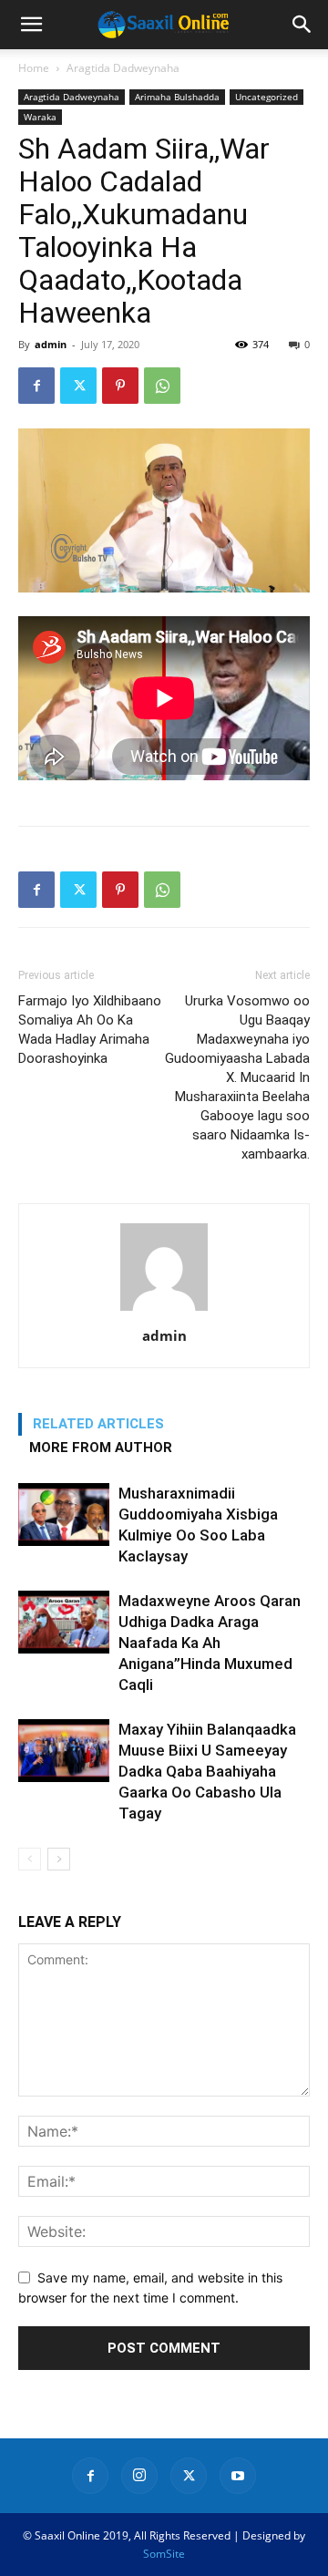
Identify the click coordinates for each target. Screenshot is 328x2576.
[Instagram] (139, 2476)
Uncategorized (266, 97)
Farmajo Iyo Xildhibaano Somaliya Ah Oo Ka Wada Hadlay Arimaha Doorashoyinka (90, 1030)
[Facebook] (36, 386)
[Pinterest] (120, 386)
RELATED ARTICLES (98, 1424)
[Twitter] (78, 386)
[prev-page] (30, 1859)
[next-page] (59, 1859)
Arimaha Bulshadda (177, 97)
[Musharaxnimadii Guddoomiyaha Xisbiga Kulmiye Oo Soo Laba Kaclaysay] (64, 1515)
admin (51, 344)
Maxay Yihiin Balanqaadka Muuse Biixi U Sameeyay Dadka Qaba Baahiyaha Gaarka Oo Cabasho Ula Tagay (207, 1771)
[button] (31, 25)
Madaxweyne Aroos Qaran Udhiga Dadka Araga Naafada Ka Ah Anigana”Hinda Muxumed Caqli (210, 1643)
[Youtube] (238, 2476)
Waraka (40, 117)
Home (34, 68)
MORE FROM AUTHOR (101, 1448)
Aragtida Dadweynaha (123, 68)
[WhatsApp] (162, 386)
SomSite (164, 2554)
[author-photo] (164, 1310)
